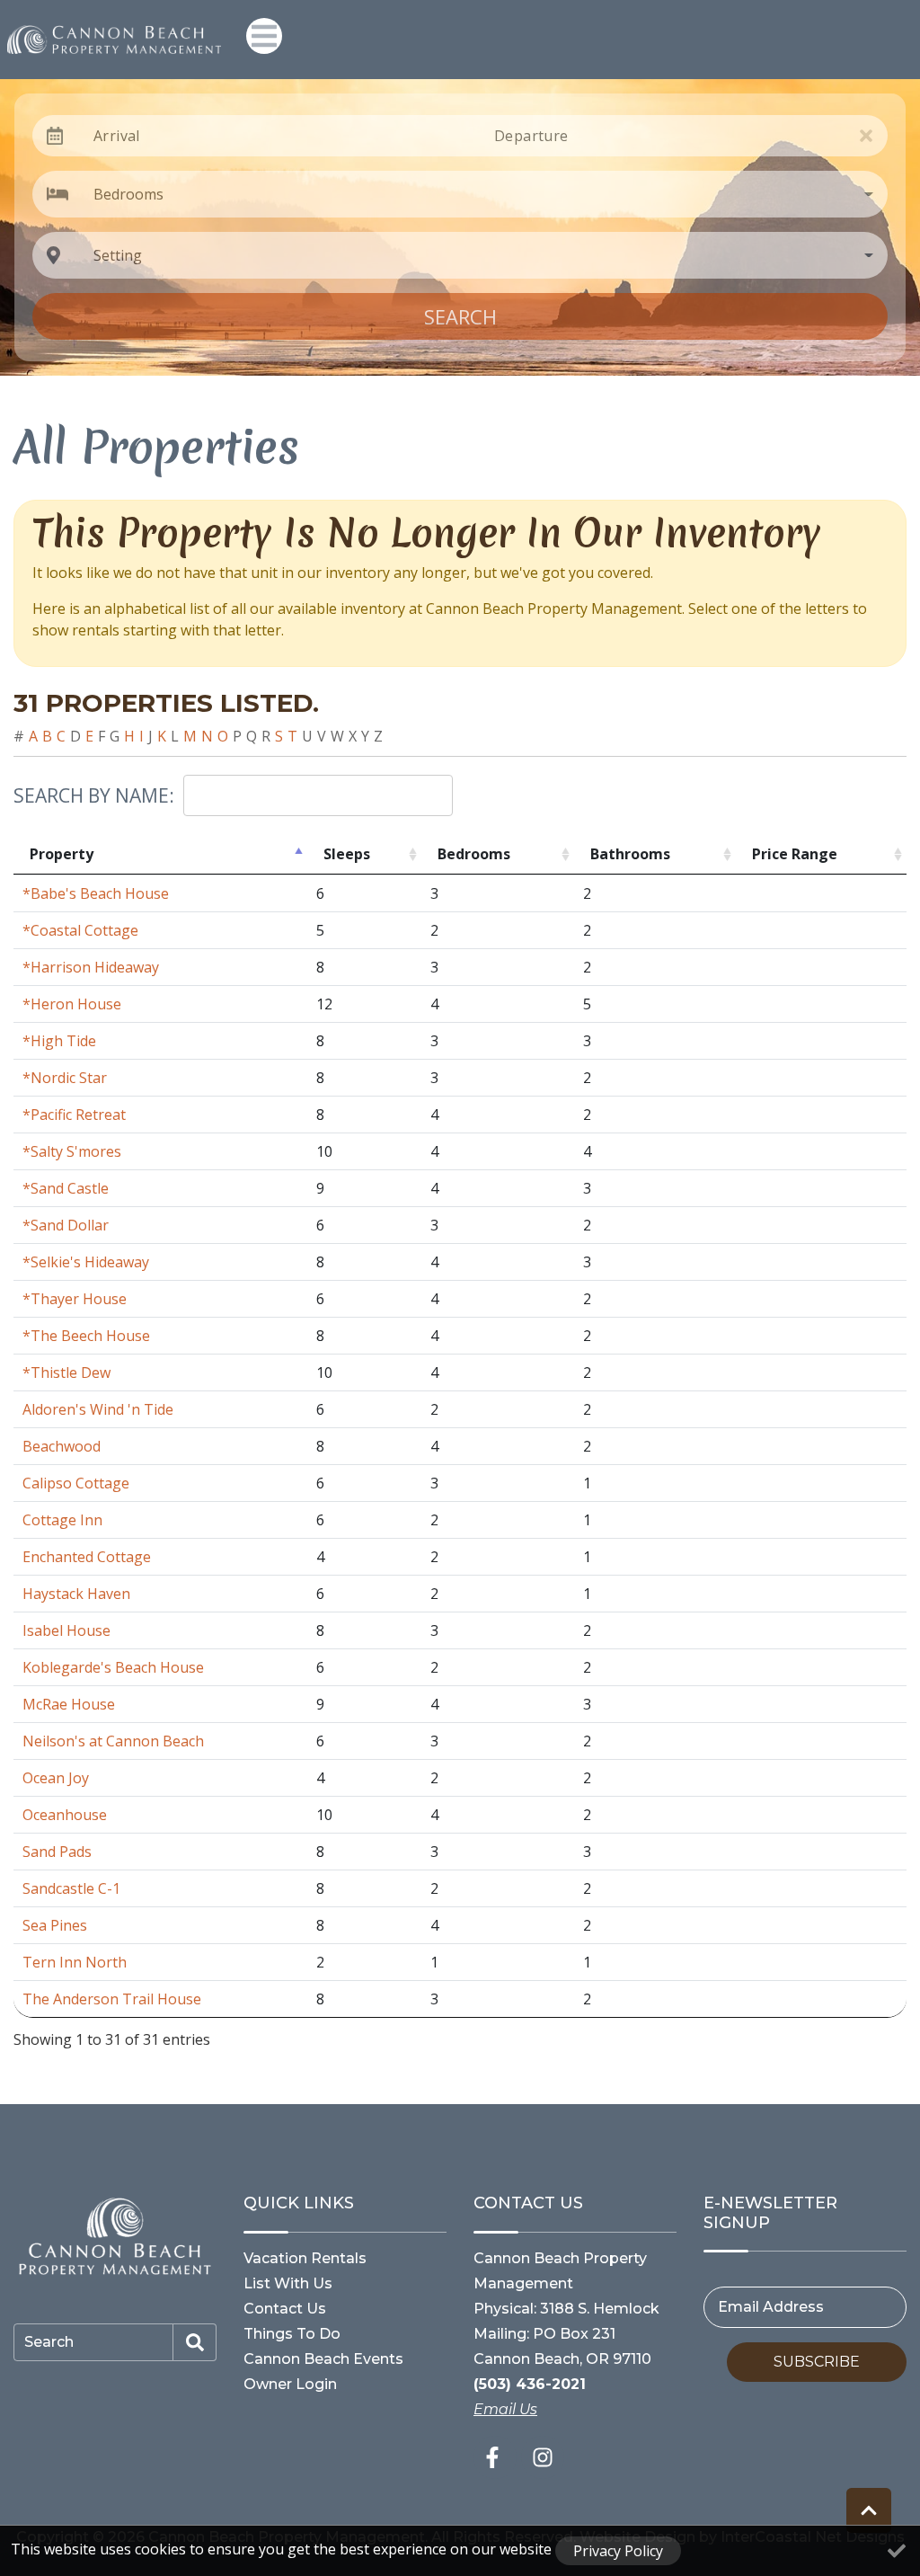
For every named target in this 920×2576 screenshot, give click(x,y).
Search (460, 316)
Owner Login (290, 2384)
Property (62, 854)
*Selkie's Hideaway (86, 1262)
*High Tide (59, 1041)
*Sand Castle (66, 1188)
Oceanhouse (65, 1815)
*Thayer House (75, 1299)
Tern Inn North (75, 1962)
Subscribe (817, 2362)
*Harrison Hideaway (91, 967)
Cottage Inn (62, 1520)
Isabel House (66, 1630)
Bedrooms (474, 854)
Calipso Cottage (76, 1483)
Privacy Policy (618, 2551)
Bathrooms (630, 854)
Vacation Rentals (305, 2258)
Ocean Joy (56, 1778)
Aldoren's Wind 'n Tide (98, 1409)
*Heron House (72, 1004)
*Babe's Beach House (96, 893)
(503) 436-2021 (530, 2384)
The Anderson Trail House (112, 1999)
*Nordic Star (65, 1078)
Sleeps (347, 854)
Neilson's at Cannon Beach (113, 1741)
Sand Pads (57, 1852)
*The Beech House (86, 1336)
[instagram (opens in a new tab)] (543, 2457)
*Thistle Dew (66, 1372)
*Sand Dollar (66, 1225)
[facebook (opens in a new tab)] (495, 2457)
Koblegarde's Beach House (113, 1667)
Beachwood (62, 1446)
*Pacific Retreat (74, 1115)
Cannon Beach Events (323, 2359)
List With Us (288, 2283)
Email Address (771, 2307)
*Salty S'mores (72, 1151)
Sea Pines (55, 1925)
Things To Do (292, 2334)
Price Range (795, 854)
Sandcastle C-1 (71, 1888)
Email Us (505, 2409)
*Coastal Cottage (80, 930)
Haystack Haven (76, 1594)
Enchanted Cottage (87, 1557)
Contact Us (285, 2309)
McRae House (69, 1704)
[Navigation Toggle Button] (264, 36)
